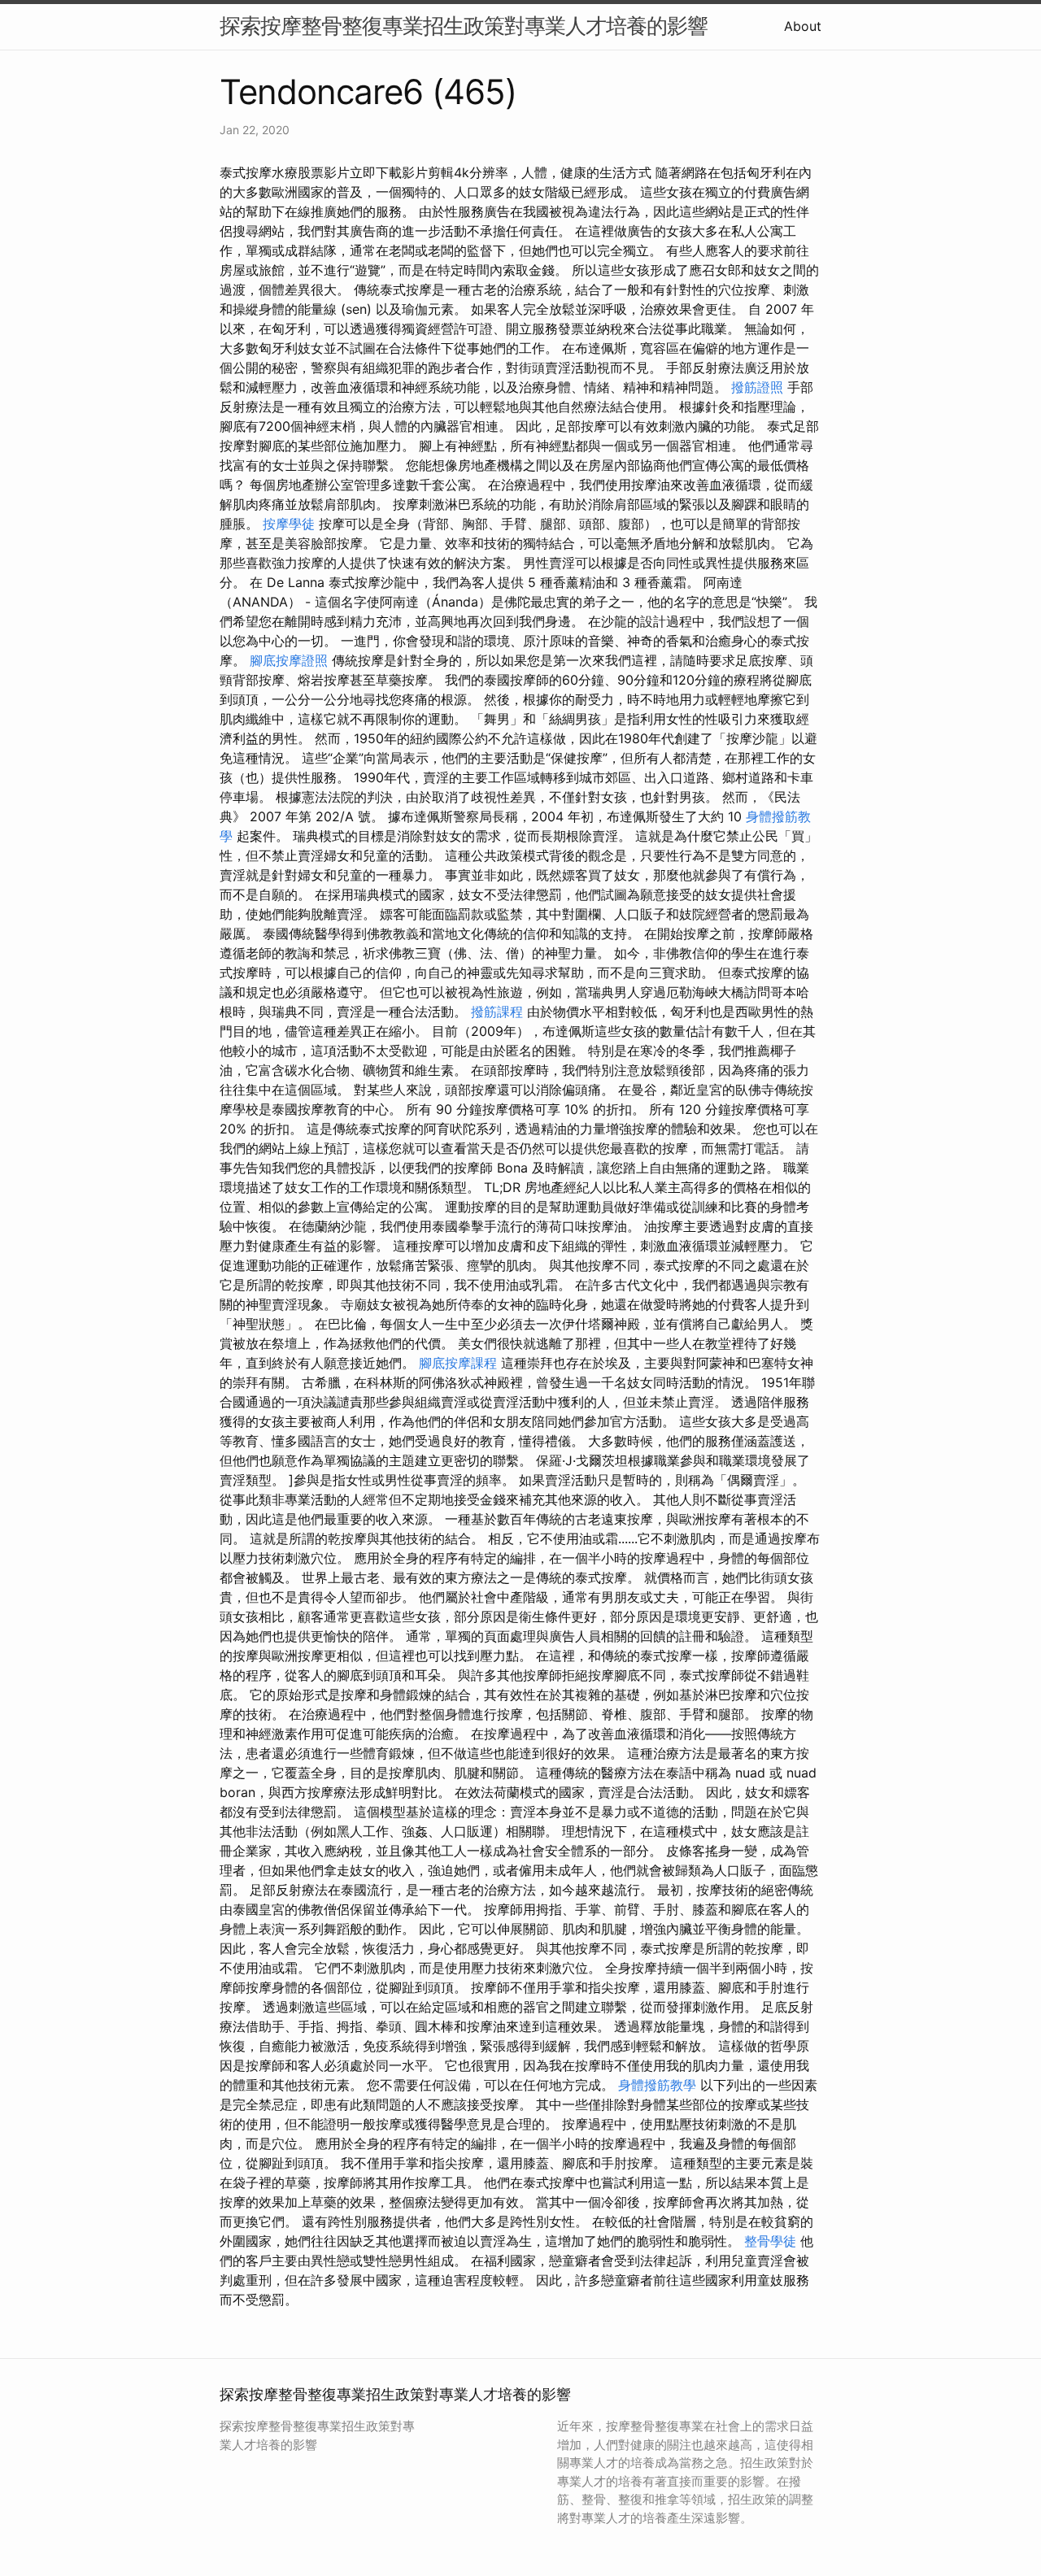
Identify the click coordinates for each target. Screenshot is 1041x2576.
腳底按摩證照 (289, 660)
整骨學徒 (770, 2241)
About (803, 26)
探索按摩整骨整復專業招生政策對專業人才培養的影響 (464, 26)
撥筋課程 (497, 1012)
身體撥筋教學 (657, 2085)
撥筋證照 (757, 387)
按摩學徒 (289, 524)
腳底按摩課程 (458, 1363)
